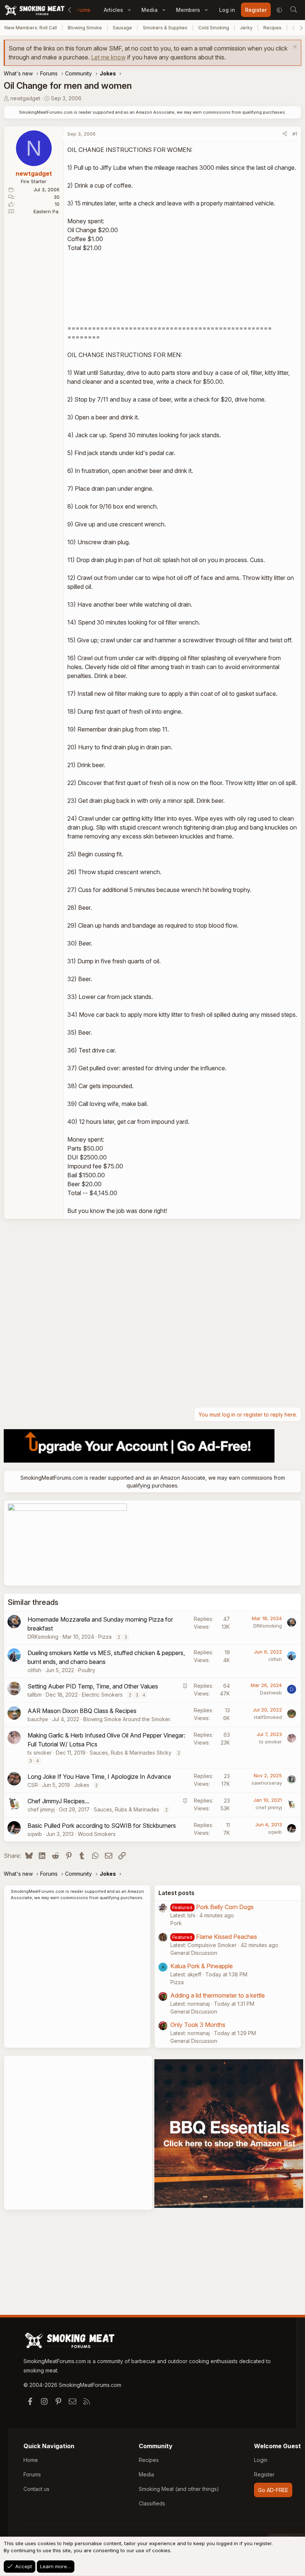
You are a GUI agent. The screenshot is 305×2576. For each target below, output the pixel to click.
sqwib (35, 1834)
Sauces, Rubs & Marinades (126, 1809)
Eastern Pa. (46, 211)
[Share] (285, 134)
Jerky (246, 28)
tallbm (35, 1695)
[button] (129, 10)
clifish (34, 1670)
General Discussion (194, 1953)
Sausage (122, 28)
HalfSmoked (268, 1717)
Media (150, 10)
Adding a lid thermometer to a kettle (218, 1995)
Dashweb (271, 1693)
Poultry (87, 1670)
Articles (113, 10)
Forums (81, 10)
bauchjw (38, 1719)
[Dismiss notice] (294, 48)
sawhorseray (267, 1783)
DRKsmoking (43, 1637)
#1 (295, 134)
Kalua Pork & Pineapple (202, 1966)
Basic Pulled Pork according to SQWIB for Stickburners (102, 1826)
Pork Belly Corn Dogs (225, 1907)
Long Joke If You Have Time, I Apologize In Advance (99, 1777)
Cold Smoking (214, 28)
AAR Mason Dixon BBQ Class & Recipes (82, 1711)
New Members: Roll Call (31, 28)
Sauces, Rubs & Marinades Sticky (131, 1753)
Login (261, 2460)
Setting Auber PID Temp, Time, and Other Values (93, 1686)
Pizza (105, 1637)
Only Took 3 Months (198, 2025)
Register (264, 2474)
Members (188, 10)
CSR (33, 1785)
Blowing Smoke (85, 28)
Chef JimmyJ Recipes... (58, 1801)
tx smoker (40, 1753)
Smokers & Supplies (165, 28)
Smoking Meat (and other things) (179, 2489)
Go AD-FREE (273, 2490)
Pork (176, 1923)
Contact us (36, 2489)
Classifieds (152, 2503)
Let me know (108, 57)
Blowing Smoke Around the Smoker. (127, 1719)
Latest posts (176, 1893)
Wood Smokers (97, 1834)
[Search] (293, 10)
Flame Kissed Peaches (227, 1937)
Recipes (272, 28)
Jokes (82, 1785)
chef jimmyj (41, 1809)
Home (31, 2460)
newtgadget (25, 98)
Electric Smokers (102, 1695)
